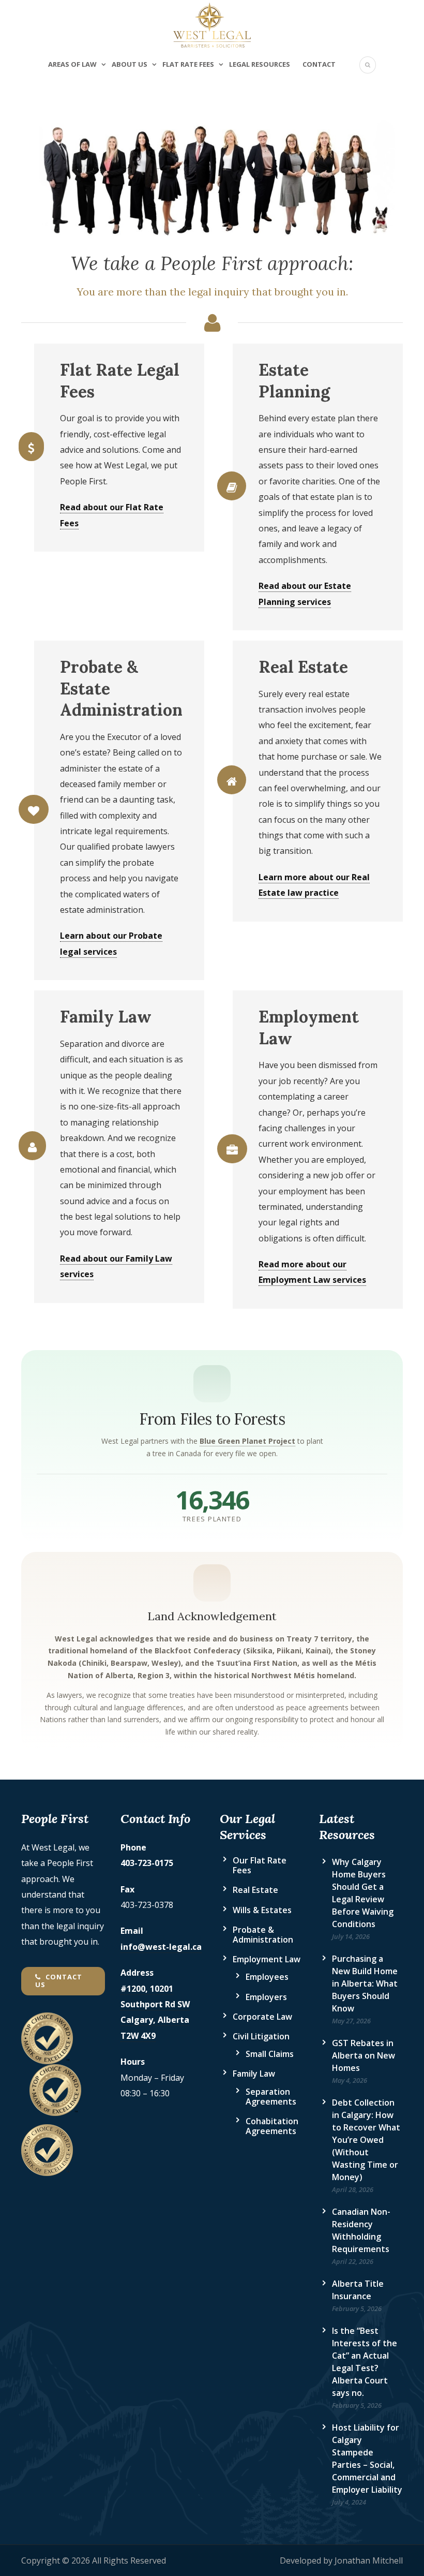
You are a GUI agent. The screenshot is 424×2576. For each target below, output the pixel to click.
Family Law (254, 2074)
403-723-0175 (147, 1863)
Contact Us (59, 1981)
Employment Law (267, 1959)
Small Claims (270, 2054)
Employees (267, 1977)
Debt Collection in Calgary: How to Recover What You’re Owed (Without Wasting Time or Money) (366, 2140)
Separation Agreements (271, 2097)
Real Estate (255, 1890)
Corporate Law (262, 2017)
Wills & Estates (262, 1910)
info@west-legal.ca (161, 1947)
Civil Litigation (261, 2036)
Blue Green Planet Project (247, 1441)
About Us (130, 64)
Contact (319, 64)
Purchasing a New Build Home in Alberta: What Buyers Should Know (365, 1983)
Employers (266, 1997)
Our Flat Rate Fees (260, 1865)
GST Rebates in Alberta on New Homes (364, 2055)
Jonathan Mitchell (369, 2560)
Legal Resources (260, 64)
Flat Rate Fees (188, 64)
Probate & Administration (263, 1935)
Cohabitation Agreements (272, 2126)
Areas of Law (72, 64)
